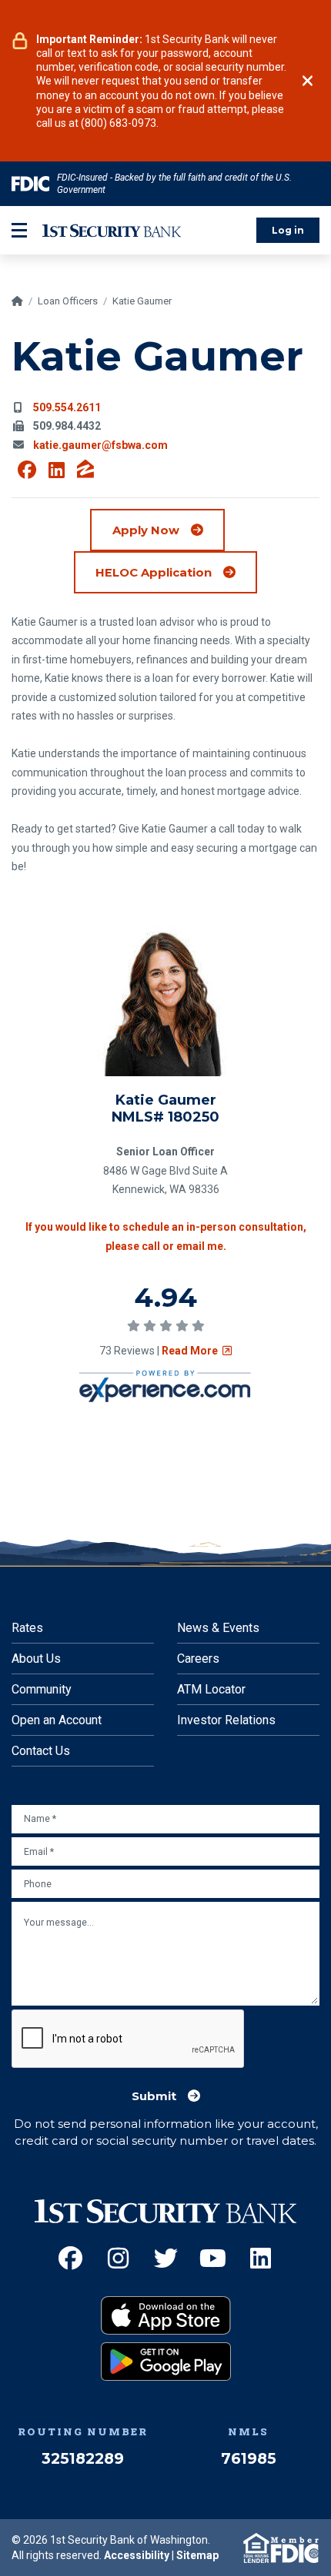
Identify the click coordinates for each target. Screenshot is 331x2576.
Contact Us (41, 1751)
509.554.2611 (67, 407)
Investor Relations (226, 1720)
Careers (198, 1659)
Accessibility (137, 2555)
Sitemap (197, 2555)
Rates (27, 1628)
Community (42, 1689)
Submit (154, 2096)
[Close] (308, 81)
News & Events (218, 1628)
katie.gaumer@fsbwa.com (100, 445)
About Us (36, 1659)
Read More (197, 1351)
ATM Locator (211, 1689)
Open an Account (57, 1720)
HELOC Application (176, 572)
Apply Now (146, 530)
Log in (288, 230)
